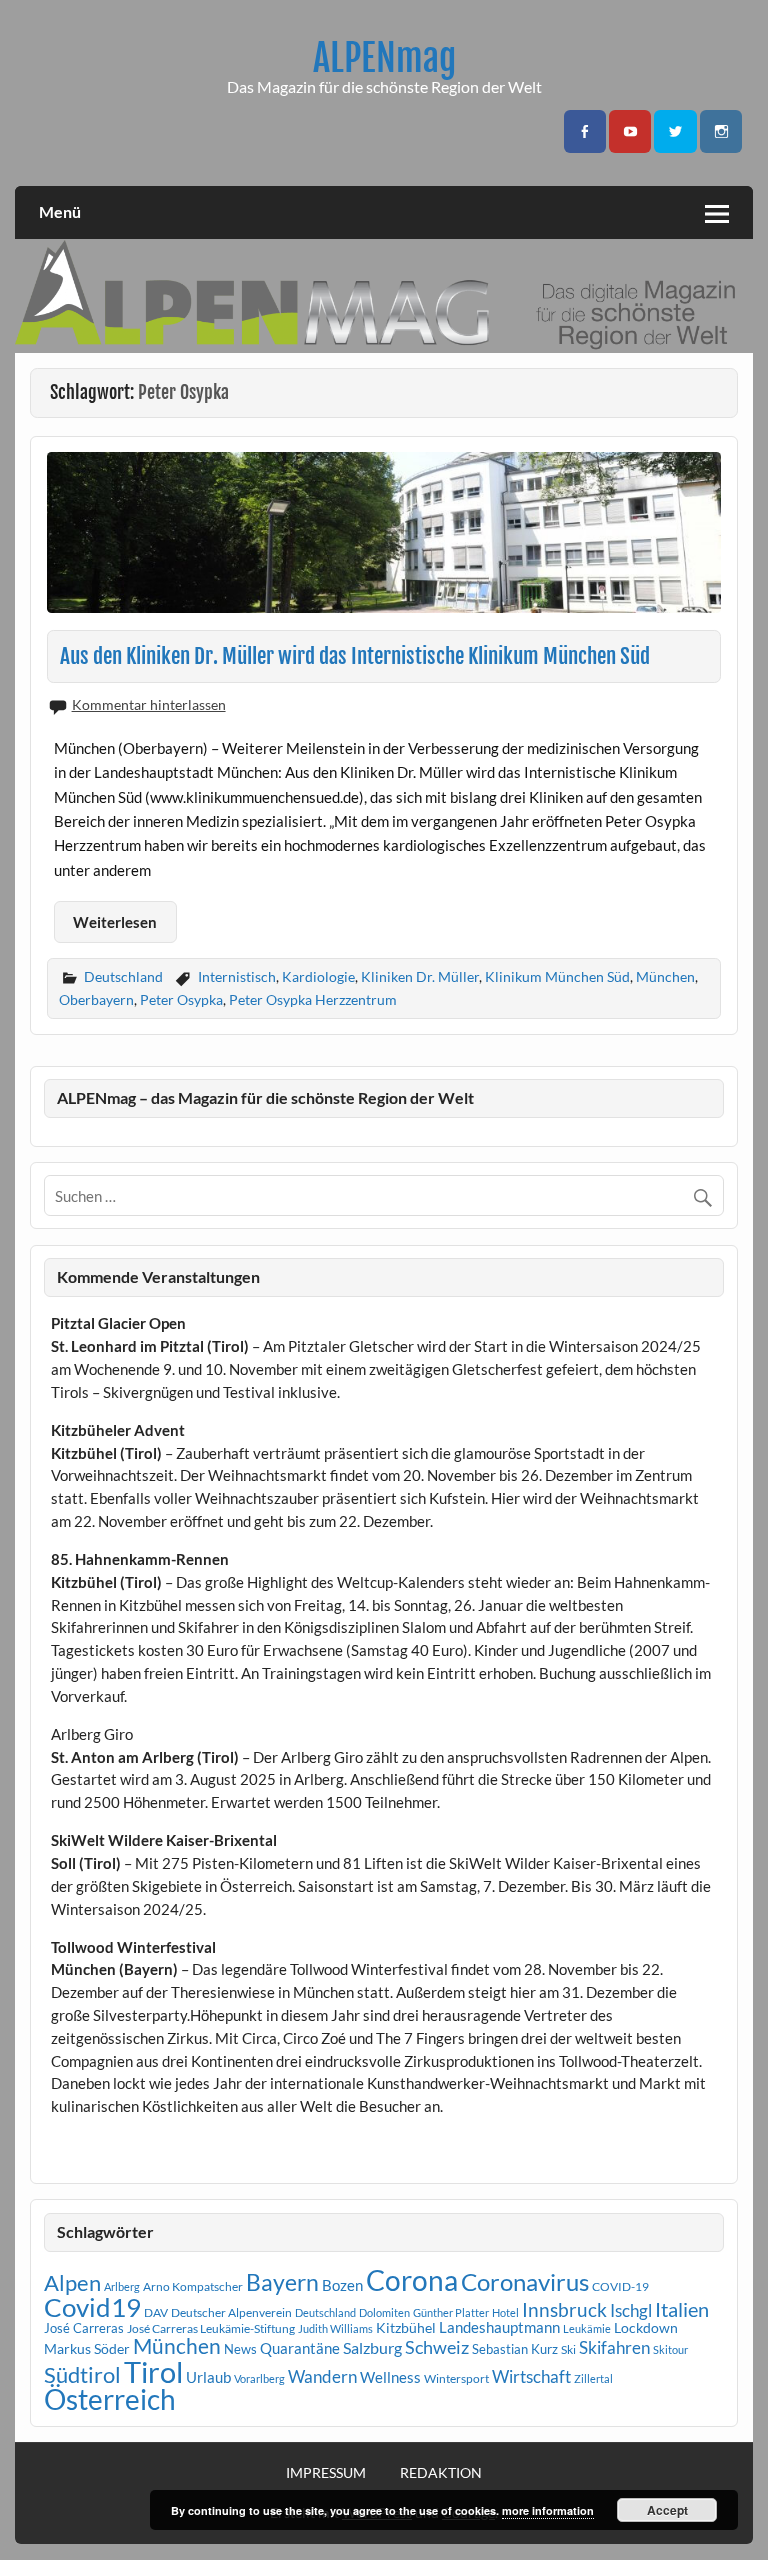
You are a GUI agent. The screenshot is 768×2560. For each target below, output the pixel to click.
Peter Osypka (181, 999)
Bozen (342, 2285)
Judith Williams (335, 2328)
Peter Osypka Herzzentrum (313, 999)
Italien (682, 2309)
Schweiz (437, 2347)
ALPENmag (384, 58)
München (665, 976)
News (240, 2349)
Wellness (390, 2377)
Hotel (505, 2312)
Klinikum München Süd (557, 976)
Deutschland (123, 976)
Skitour (670, 2349)
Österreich (110, 2399)
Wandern (322, 2376)
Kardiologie (318, 976)
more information (548, 2510)
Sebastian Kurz (515, 2349)
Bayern (282, 2282)
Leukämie (587, 2328)
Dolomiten (384, 2312)
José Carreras (84, 2328)
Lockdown (646, 2328)
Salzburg (372, 2347)
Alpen (72, 2283)
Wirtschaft (531, 2376)
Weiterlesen (115, 922)
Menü (60, 211)
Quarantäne (300, 2348)
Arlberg (122, 2286)
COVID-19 (620, 2286)
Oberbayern (96, 999)
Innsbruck (564, 2309)
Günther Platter (451, 2312)
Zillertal (593, 2378)
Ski (568, 2349)
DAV (156, 2312)
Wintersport (456, 2378)
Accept (667, 2510)
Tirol (153, 2371)
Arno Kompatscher (193, 2286)
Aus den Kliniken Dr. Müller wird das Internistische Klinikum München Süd (355, 656)
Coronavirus (525, 2281)
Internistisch (237, 976)
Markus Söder (87, 2348)
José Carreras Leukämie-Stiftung (211, 2328)
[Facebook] (585, 131)
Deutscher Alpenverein (231, 2312)
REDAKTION (441, 2473)
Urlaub (208, 2377)
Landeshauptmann (499, 2327)
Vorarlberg (259, 2378)
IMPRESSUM (326, 2473)
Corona (412, 2280)
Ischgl (631, 2311)
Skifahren (614, 2347)
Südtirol (82, 2374)
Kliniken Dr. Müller (420, 976)
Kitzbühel (406, 2328)
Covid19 (92, 2307)
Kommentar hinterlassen (149, 704)
